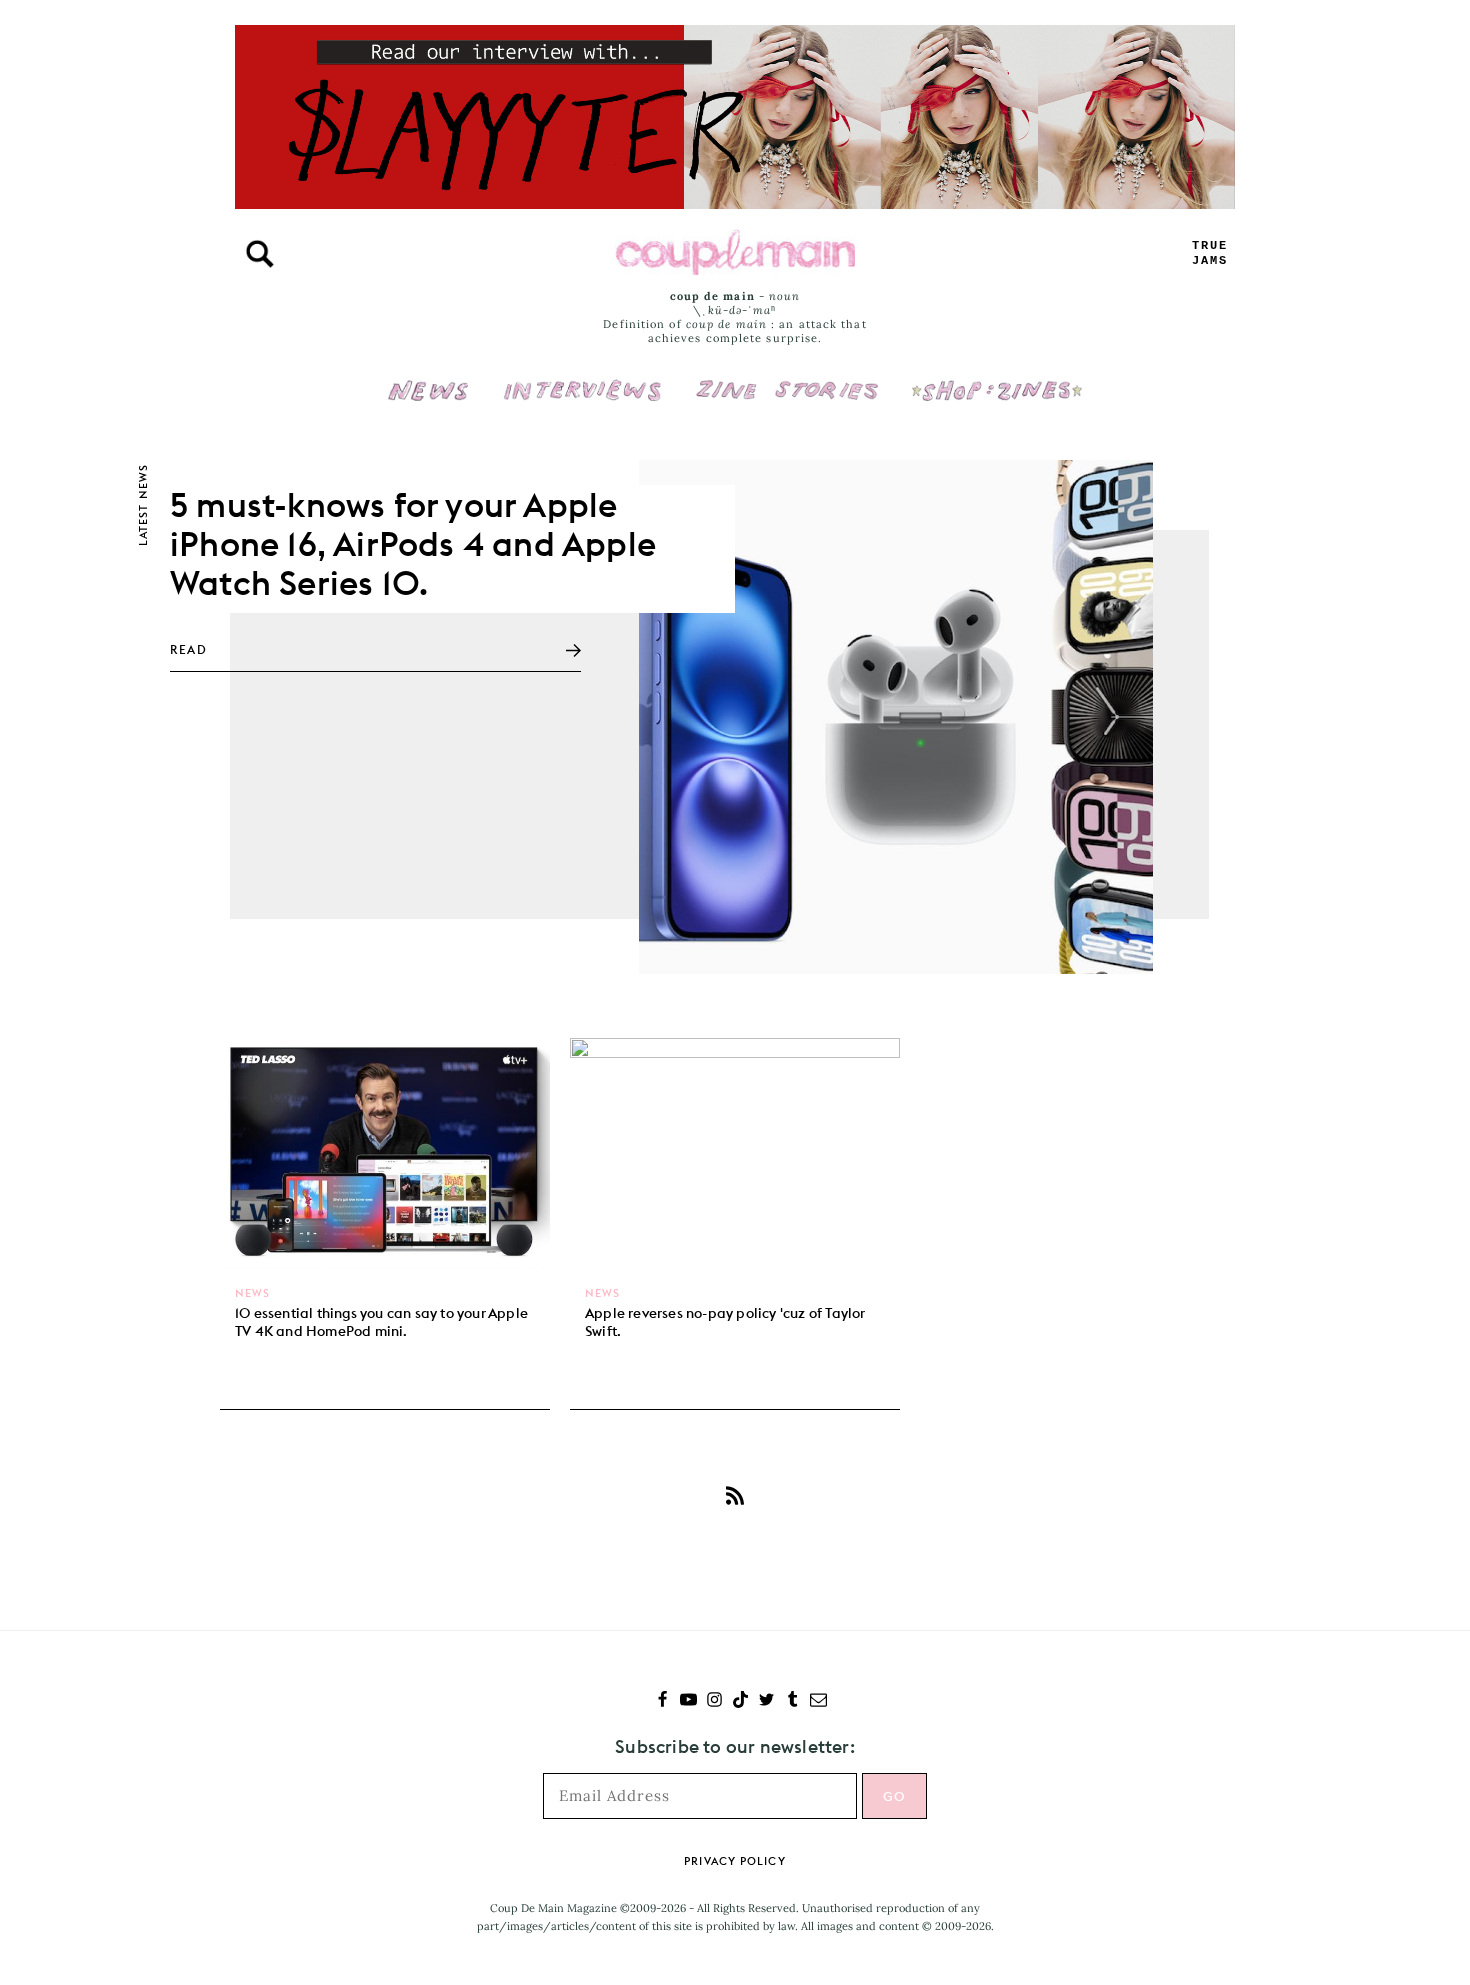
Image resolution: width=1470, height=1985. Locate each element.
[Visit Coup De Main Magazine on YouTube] (688, 1701)
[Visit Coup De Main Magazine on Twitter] (766, 1701)
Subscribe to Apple (735, 1495)
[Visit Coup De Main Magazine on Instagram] (714, 1701)
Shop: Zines (996, 377)
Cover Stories (787, 377)
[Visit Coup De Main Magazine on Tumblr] (792, 1701)
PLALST (1210, 253)
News (428, 402)
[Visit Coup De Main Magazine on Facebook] (662, 1701)
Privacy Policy (734, 1861)
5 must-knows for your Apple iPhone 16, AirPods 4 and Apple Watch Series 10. (413, 543)
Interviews (582, 377)
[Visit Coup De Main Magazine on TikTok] (740, 1701)
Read (188, 649)
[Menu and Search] (260, 254)
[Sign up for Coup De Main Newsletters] (818, 1701)
